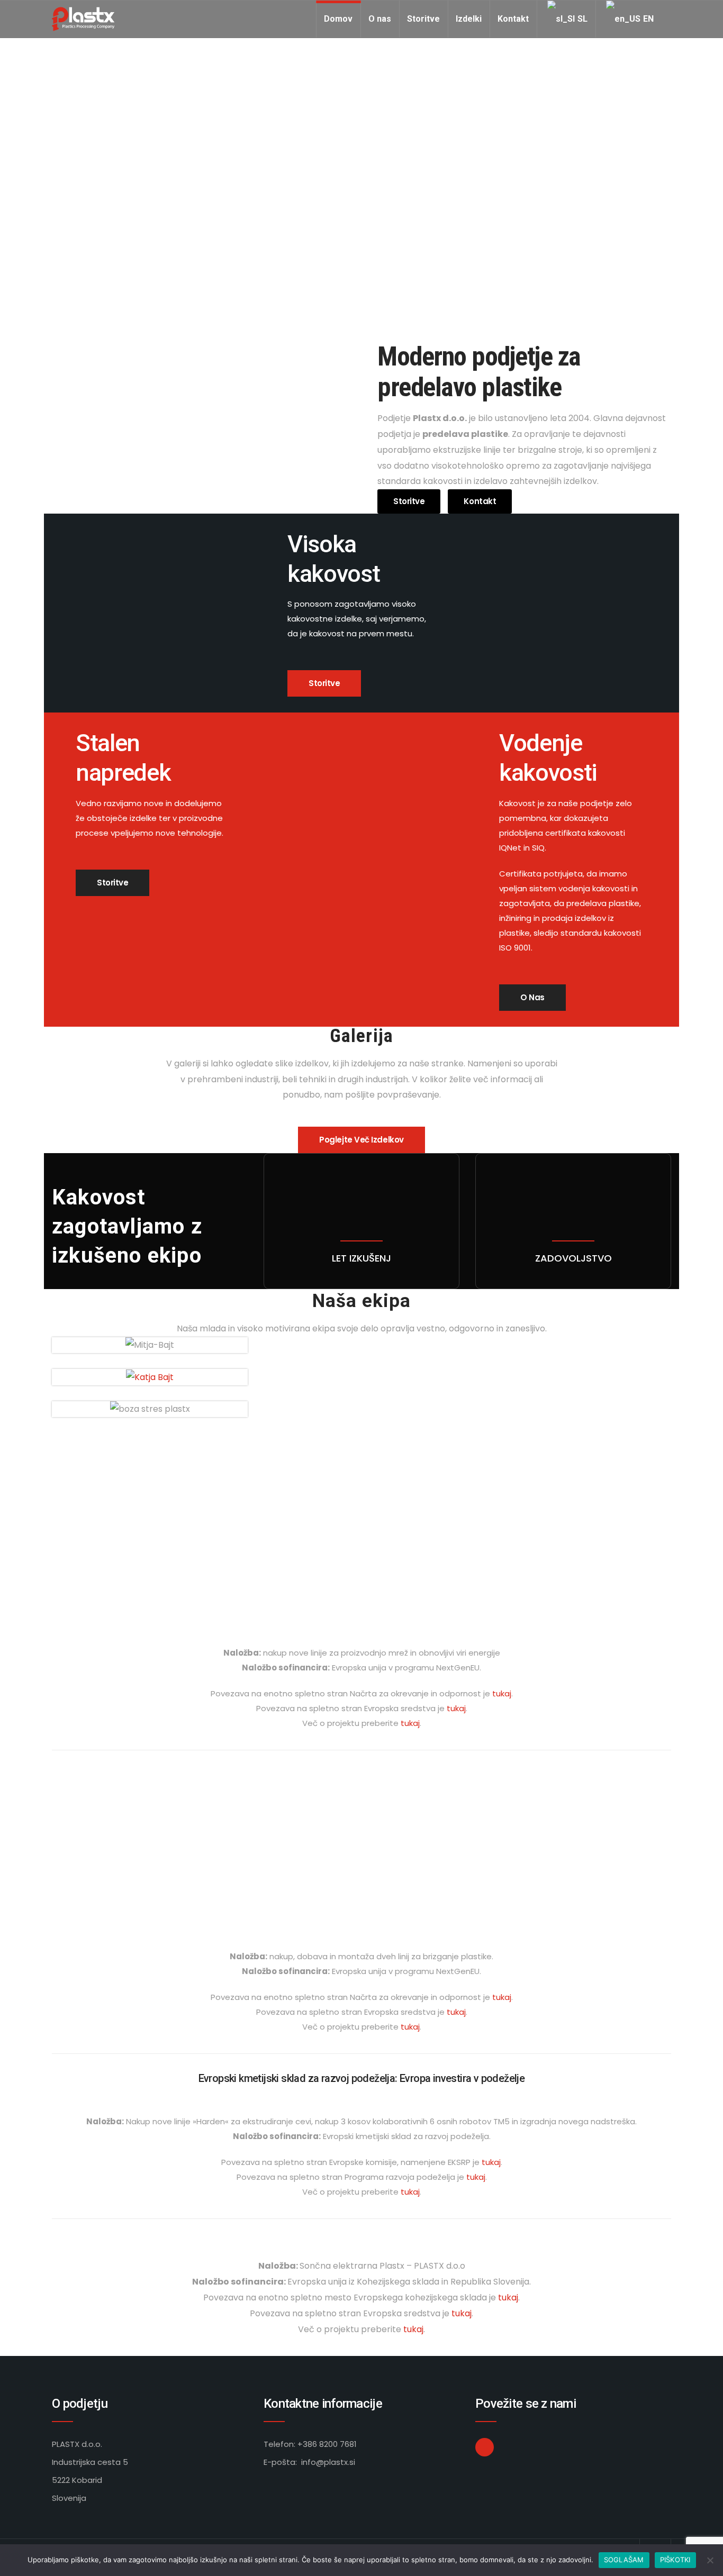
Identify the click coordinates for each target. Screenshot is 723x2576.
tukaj (502, 1693)
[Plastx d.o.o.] (83, 19)
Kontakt (513, 19)
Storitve (423, 19)
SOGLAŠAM (624, 2560)
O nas (380, 19)
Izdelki (469, 19)
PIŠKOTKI (675, 2560)
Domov (338, 19)
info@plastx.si (328, 2462)
